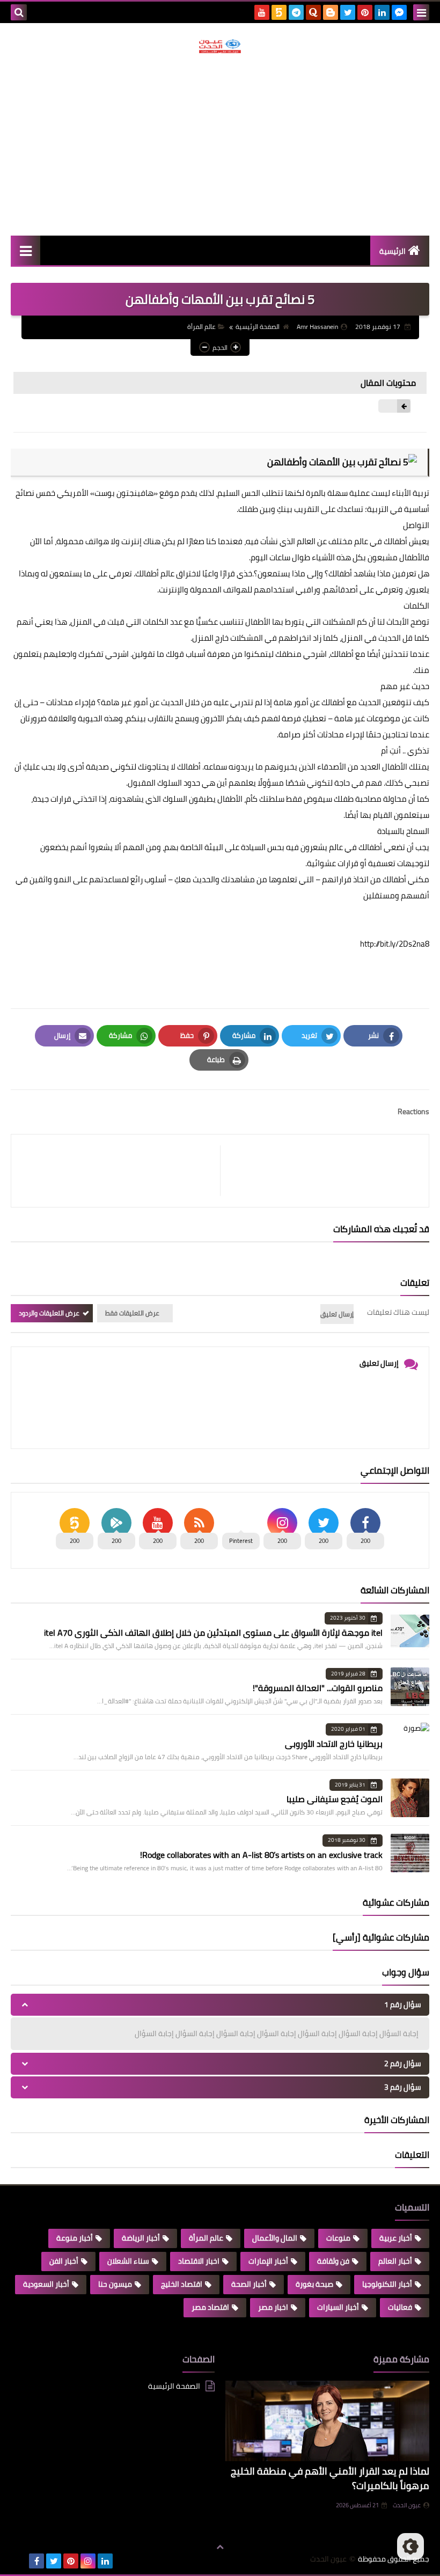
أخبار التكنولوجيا (387, 2284)
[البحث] (19, 12)
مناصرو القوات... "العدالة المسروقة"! (318, 1688)
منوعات (338, 2238)
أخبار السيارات (338, 2307)
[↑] (220, 2548)
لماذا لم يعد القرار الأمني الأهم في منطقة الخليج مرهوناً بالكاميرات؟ (330, 2478)
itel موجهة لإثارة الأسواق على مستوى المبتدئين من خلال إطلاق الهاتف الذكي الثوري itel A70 (213, 1633)
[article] (121, 1171)
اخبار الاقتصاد (199, 2261)
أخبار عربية (396, 2238)
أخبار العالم (395, 2261)
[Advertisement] (220, 144)
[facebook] (36, 2561)
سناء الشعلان (128, 2261)
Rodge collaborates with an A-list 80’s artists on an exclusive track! (261, 1855)
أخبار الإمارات (268, 2261)
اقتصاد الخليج (182, 2284)
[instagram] (88, 2561)
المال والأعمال (275, 2238)
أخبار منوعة (75, 2238)
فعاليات (400, 2307)
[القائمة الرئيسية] (25, 250)
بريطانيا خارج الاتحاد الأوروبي (334, 1744)
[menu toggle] (421, 12)
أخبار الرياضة (141, 2238)
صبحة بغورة (314, 2284)
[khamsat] (279, 12)
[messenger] (399, 12)
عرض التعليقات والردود (49, 1313)
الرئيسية (393, 251)
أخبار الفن (64, 2261)
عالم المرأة (201, 327)
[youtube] (262, 12)
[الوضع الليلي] (410, 2546)
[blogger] (331, 12)
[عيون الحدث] (220, 46)
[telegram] (296, 12)
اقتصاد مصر (210, 2307)
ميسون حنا (115, 2284)
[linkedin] (382, 12)
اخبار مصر (273, 2307)
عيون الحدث (407, 2505)
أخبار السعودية (46, 2284)
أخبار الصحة (249, 2284)
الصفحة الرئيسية (258, 327)
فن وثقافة (333, 2261)
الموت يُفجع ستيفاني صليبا (335, 1799)
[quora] (313, 12)
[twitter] (348, 12)
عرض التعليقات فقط (132, 1313)
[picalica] (19, 2561)
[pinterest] (365, 12)
